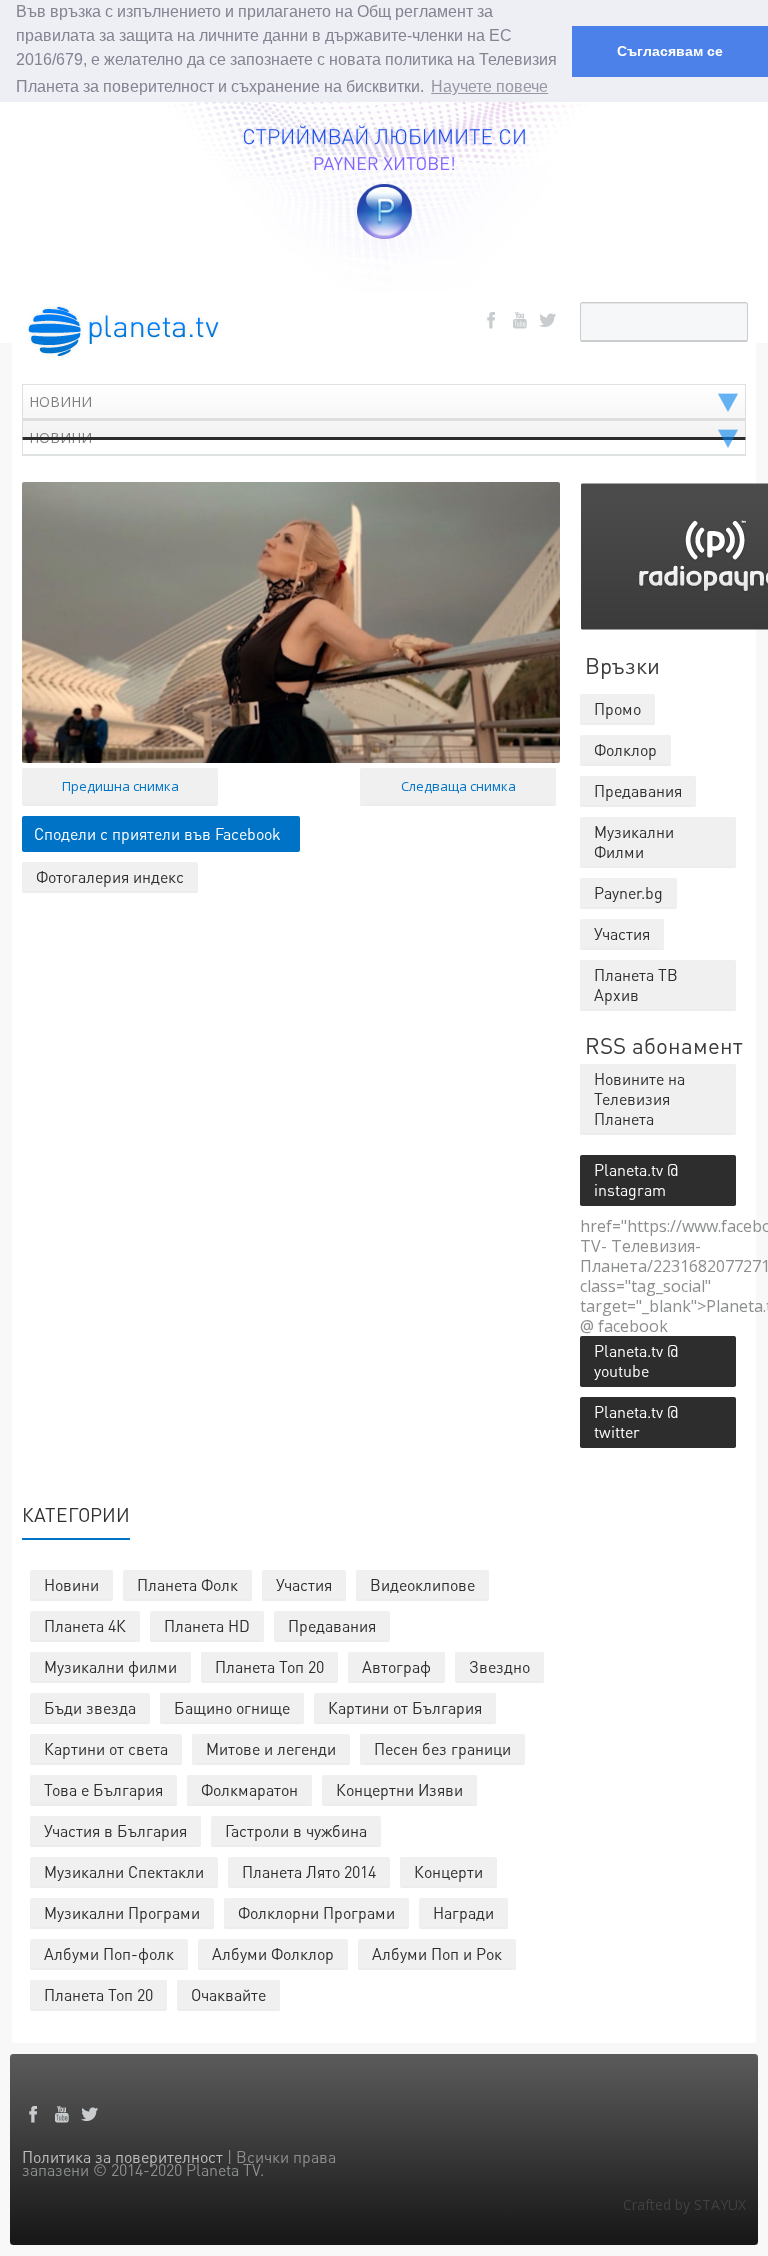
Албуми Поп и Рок (437, 1953)
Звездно (499, 1666)
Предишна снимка (120, 786)
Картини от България (405, 1707)
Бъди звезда (90, 1707)
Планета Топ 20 (269, 1666)
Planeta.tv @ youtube (636, 1360)
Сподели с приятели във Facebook (157, 833)
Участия (304, 1584)
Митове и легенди (271, 1748)
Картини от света (106, 1748)
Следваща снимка (458, 786)
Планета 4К (85, 1625)
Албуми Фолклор (273, 1953)
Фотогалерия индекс (110, 876)
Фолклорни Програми (316, 1912)
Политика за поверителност (122, 2156)
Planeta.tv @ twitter (636, 1421)
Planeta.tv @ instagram (636, 1179)
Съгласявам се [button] (670, 51)
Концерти (448, 1871)
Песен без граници (442, 1748)
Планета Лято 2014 (309, 1871)
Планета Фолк (187, 1584)
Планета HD (207, 1625)
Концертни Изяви (399, 1789)
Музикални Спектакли (124, 1871)
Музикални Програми (122, 1912)
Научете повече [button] (489, 86)
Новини (71, 1584)
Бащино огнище (232, 1707)
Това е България (103, 1789)
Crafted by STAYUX (684, 2204)
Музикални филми (110, 1666)
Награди (463, 1912)
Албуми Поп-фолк (109, 1953)
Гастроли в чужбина (296, 1830)
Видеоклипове (422, 1584)
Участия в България (115, 1830)
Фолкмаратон (249, 1789)
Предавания (332, 1625)
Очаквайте (228, 1994)
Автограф (396, 1666)
